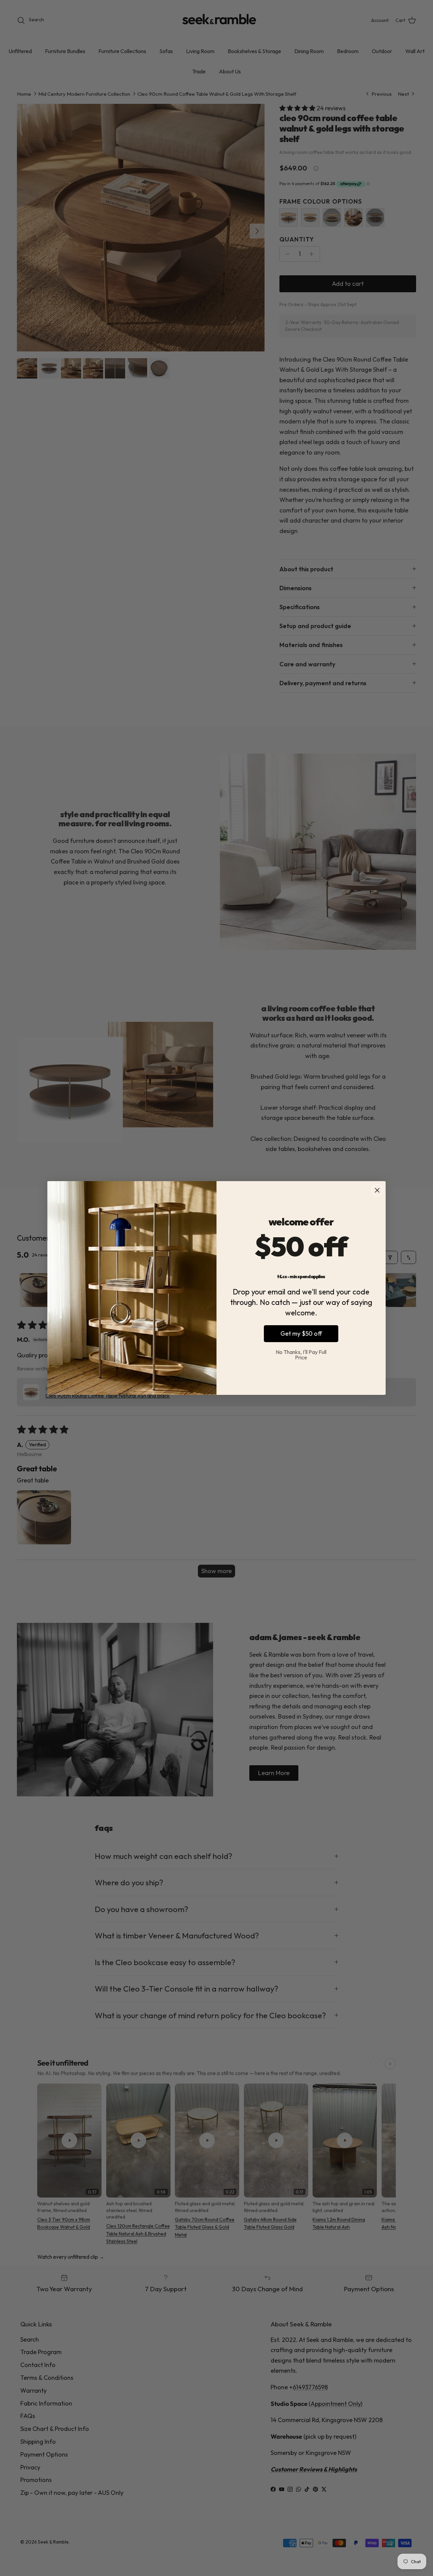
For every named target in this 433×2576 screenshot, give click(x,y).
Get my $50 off (301, 1333)
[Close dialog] (377, 1190)
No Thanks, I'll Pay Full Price (301, 1355)
